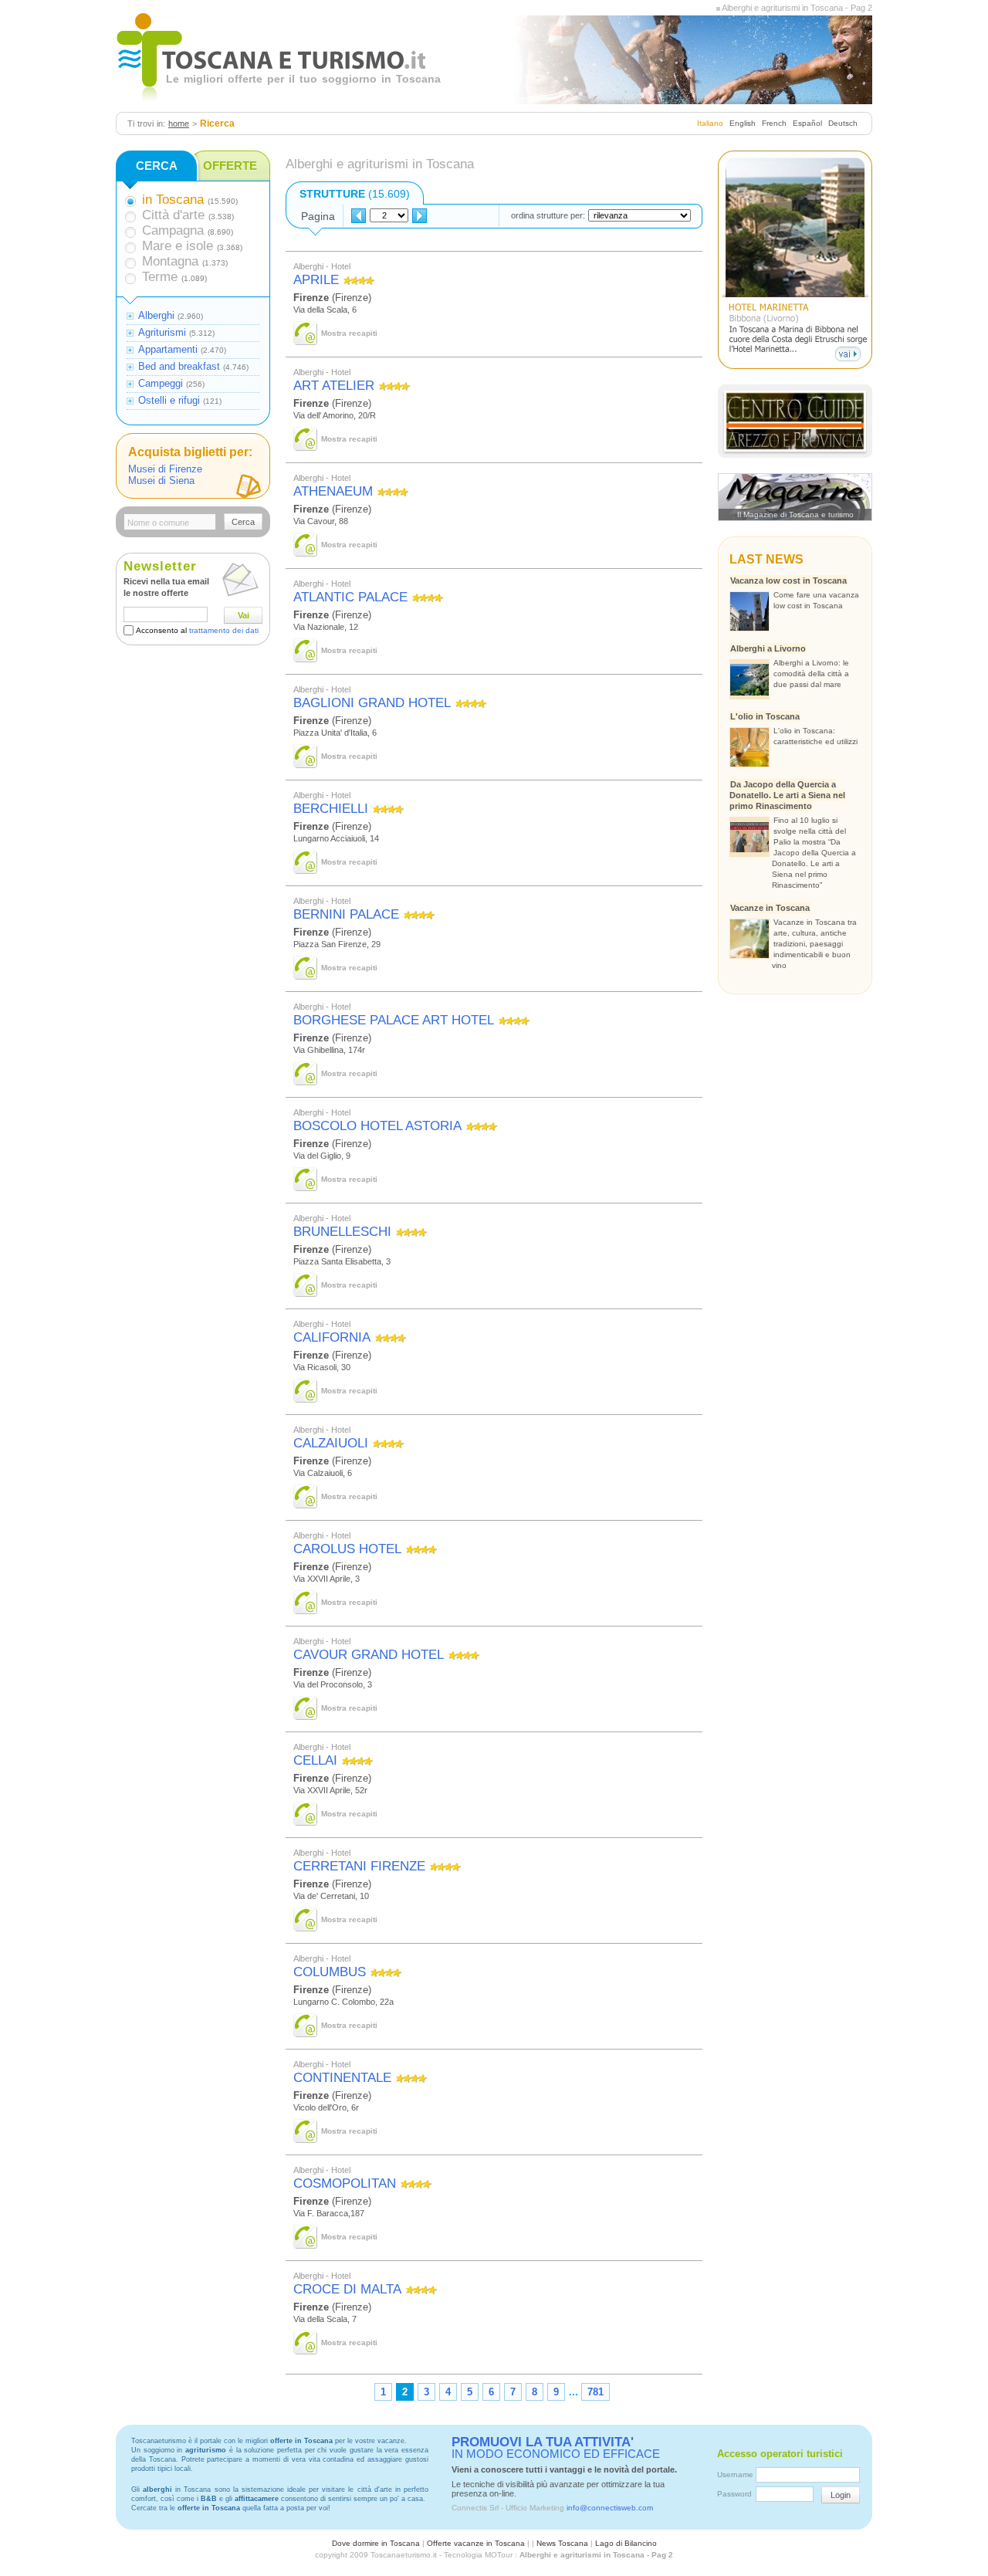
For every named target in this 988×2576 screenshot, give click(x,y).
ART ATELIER (334, 386)
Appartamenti (168, 349)
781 (596, 2392)
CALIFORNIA (332, 1337)
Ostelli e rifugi (169, 400)
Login (841, 2495)
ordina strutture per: (548, 215)
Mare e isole (178, 246)
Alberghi (156, 315)
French (774, 123)
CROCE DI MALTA (347, 2289)
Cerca (243, 522)
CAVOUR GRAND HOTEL (369, 1655)
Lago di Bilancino (626, 2543)
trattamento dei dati (224, 630)
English (743, 123)
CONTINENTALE (342, 2078)
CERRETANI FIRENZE (359, 1866)
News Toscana (562, 2543)
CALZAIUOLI (331, 1443)
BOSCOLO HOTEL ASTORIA (377, 1126)
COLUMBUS (330, 1972)
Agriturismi (162, 332)
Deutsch (843, 123)
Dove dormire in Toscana (376, 2543)
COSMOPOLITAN (345, 2183)
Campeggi (161, 383)
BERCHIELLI (331, 809)
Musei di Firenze (165, 469)
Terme (160, 277)
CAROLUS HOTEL (347, 1549)
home (179, 124)
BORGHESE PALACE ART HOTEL (394, 1020)
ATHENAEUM (333, 491)
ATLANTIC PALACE (350, 597)
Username (735, 2474)
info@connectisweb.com (610, 2508)
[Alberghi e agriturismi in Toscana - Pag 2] (718, 8)
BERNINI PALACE (346, 914)
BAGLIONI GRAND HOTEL (372, 703)
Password (734, 2494)
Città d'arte (173, 215)
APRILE (316, 280)
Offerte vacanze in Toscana (476, 2543)
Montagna (170, 261)
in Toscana (173, 200)
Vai (244, 615)
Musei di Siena (161, 481)
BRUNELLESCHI (342, 1232)
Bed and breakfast (179, 366)
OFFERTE (230, 166)
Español (807, 123)
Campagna (173, 230)
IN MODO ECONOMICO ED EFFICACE (556, 2448)
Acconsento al (197, 630)
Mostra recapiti (349, 333)
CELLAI (315, 1760)
